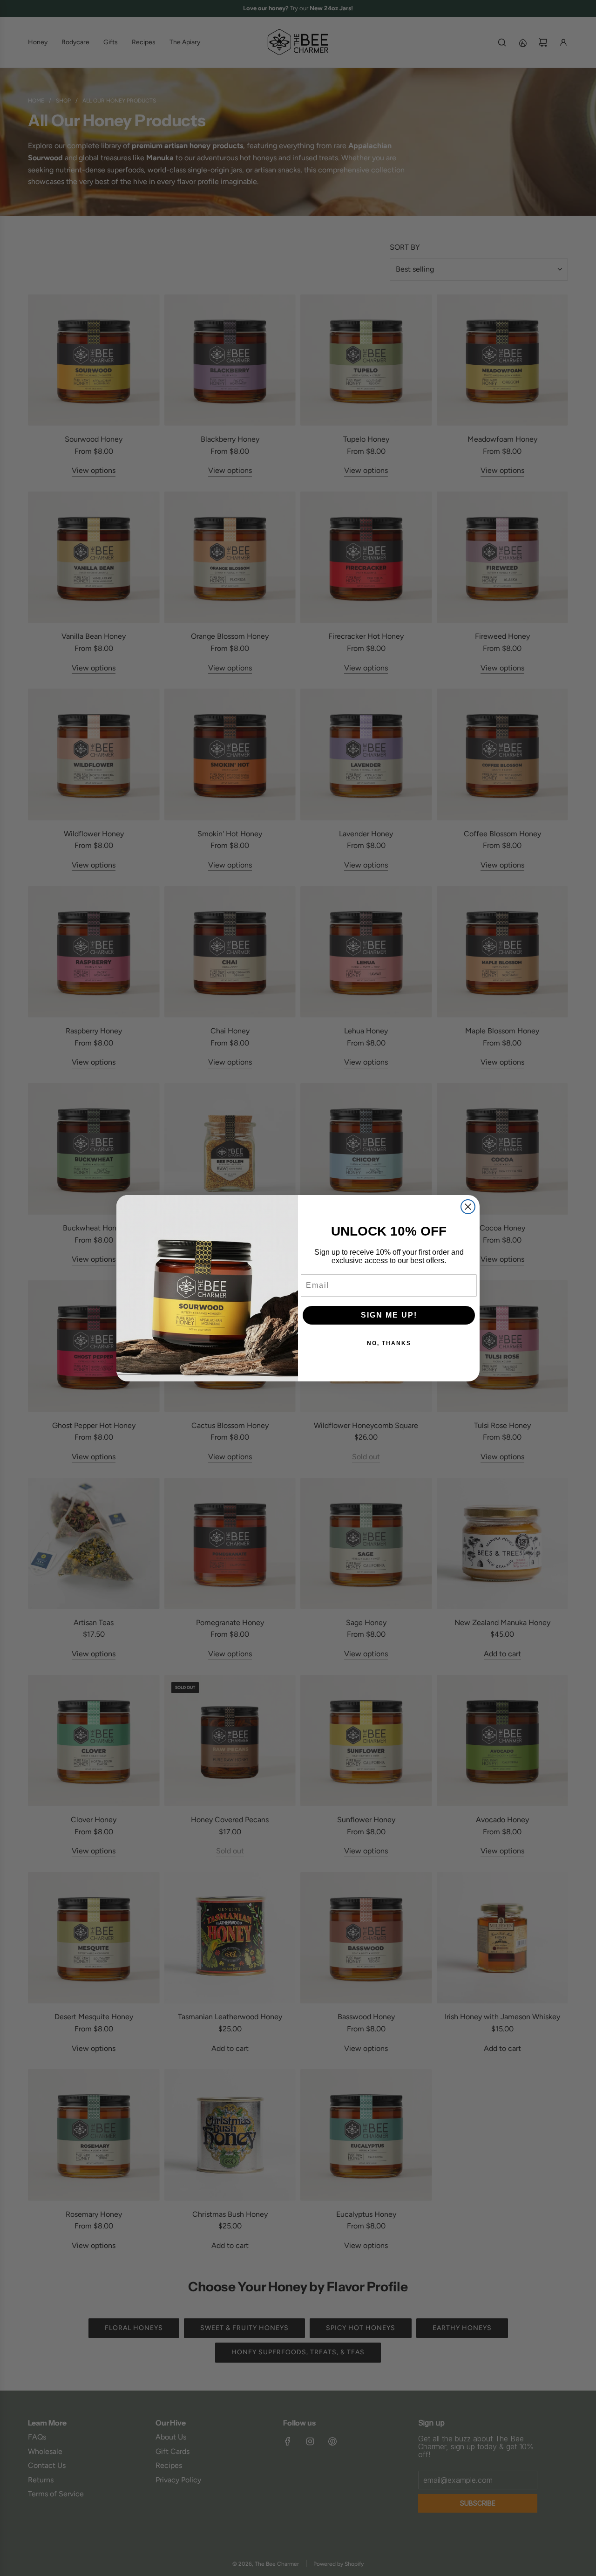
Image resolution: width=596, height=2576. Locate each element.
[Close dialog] (468, 1207)
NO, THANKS (389, 1343)
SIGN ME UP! (389, 1315)
